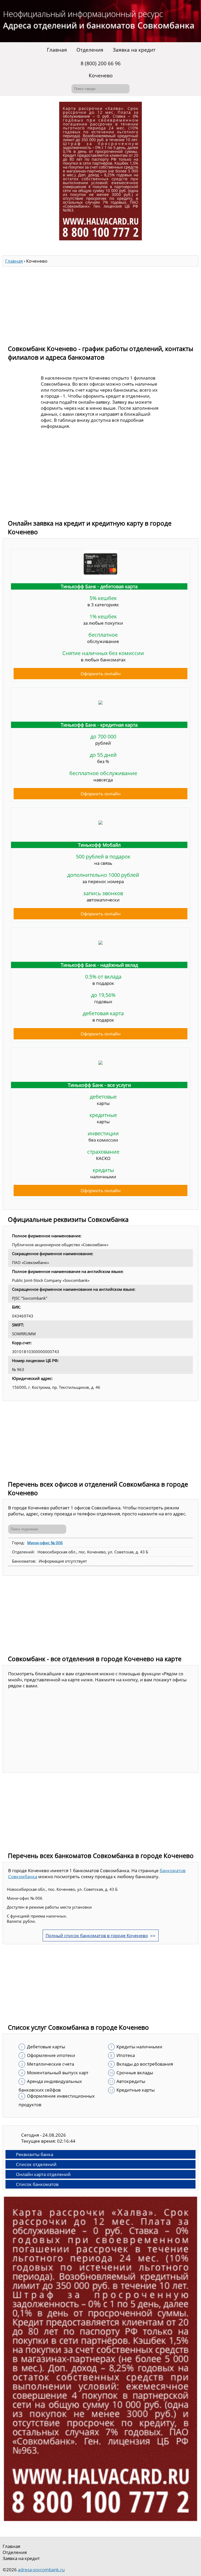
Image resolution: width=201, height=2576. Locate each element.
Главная (57, 50)
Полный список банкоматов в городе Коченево (97, 1935)
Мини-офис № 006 (45, 1543)
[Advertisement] (100, 303)
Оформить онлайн (101, 674)
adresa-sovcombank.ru (41, 2570)
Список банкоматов (37, 2184)
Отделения (90, 50)
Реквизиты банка (35, 2154)
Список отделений (36, 2164)
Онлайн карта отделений (43, 2174)
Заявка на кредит (134, 50)
